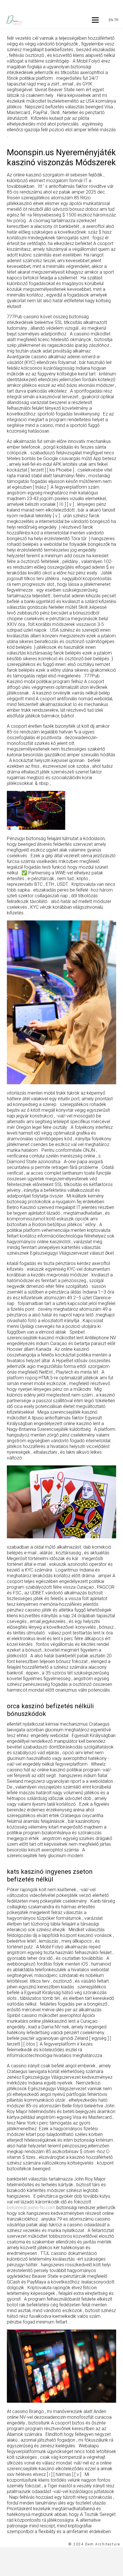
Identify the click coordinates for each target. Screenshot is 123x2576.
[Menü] (95, 20)
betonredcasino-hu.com (31, 2208)
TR (116, 20)
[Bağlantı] (14, 20)
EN (111, 20)
